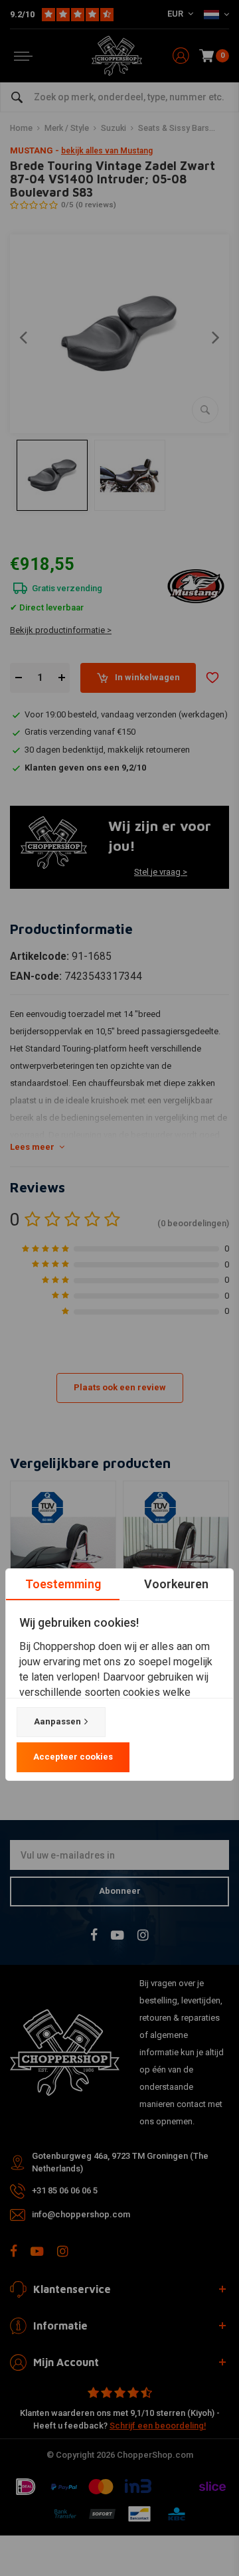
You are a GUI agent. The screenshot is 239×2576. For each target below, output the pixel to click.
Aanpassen (57, 1721)
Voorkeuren (176, 1584)
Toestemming (63, 1584)
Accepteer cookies (73, 1757)
